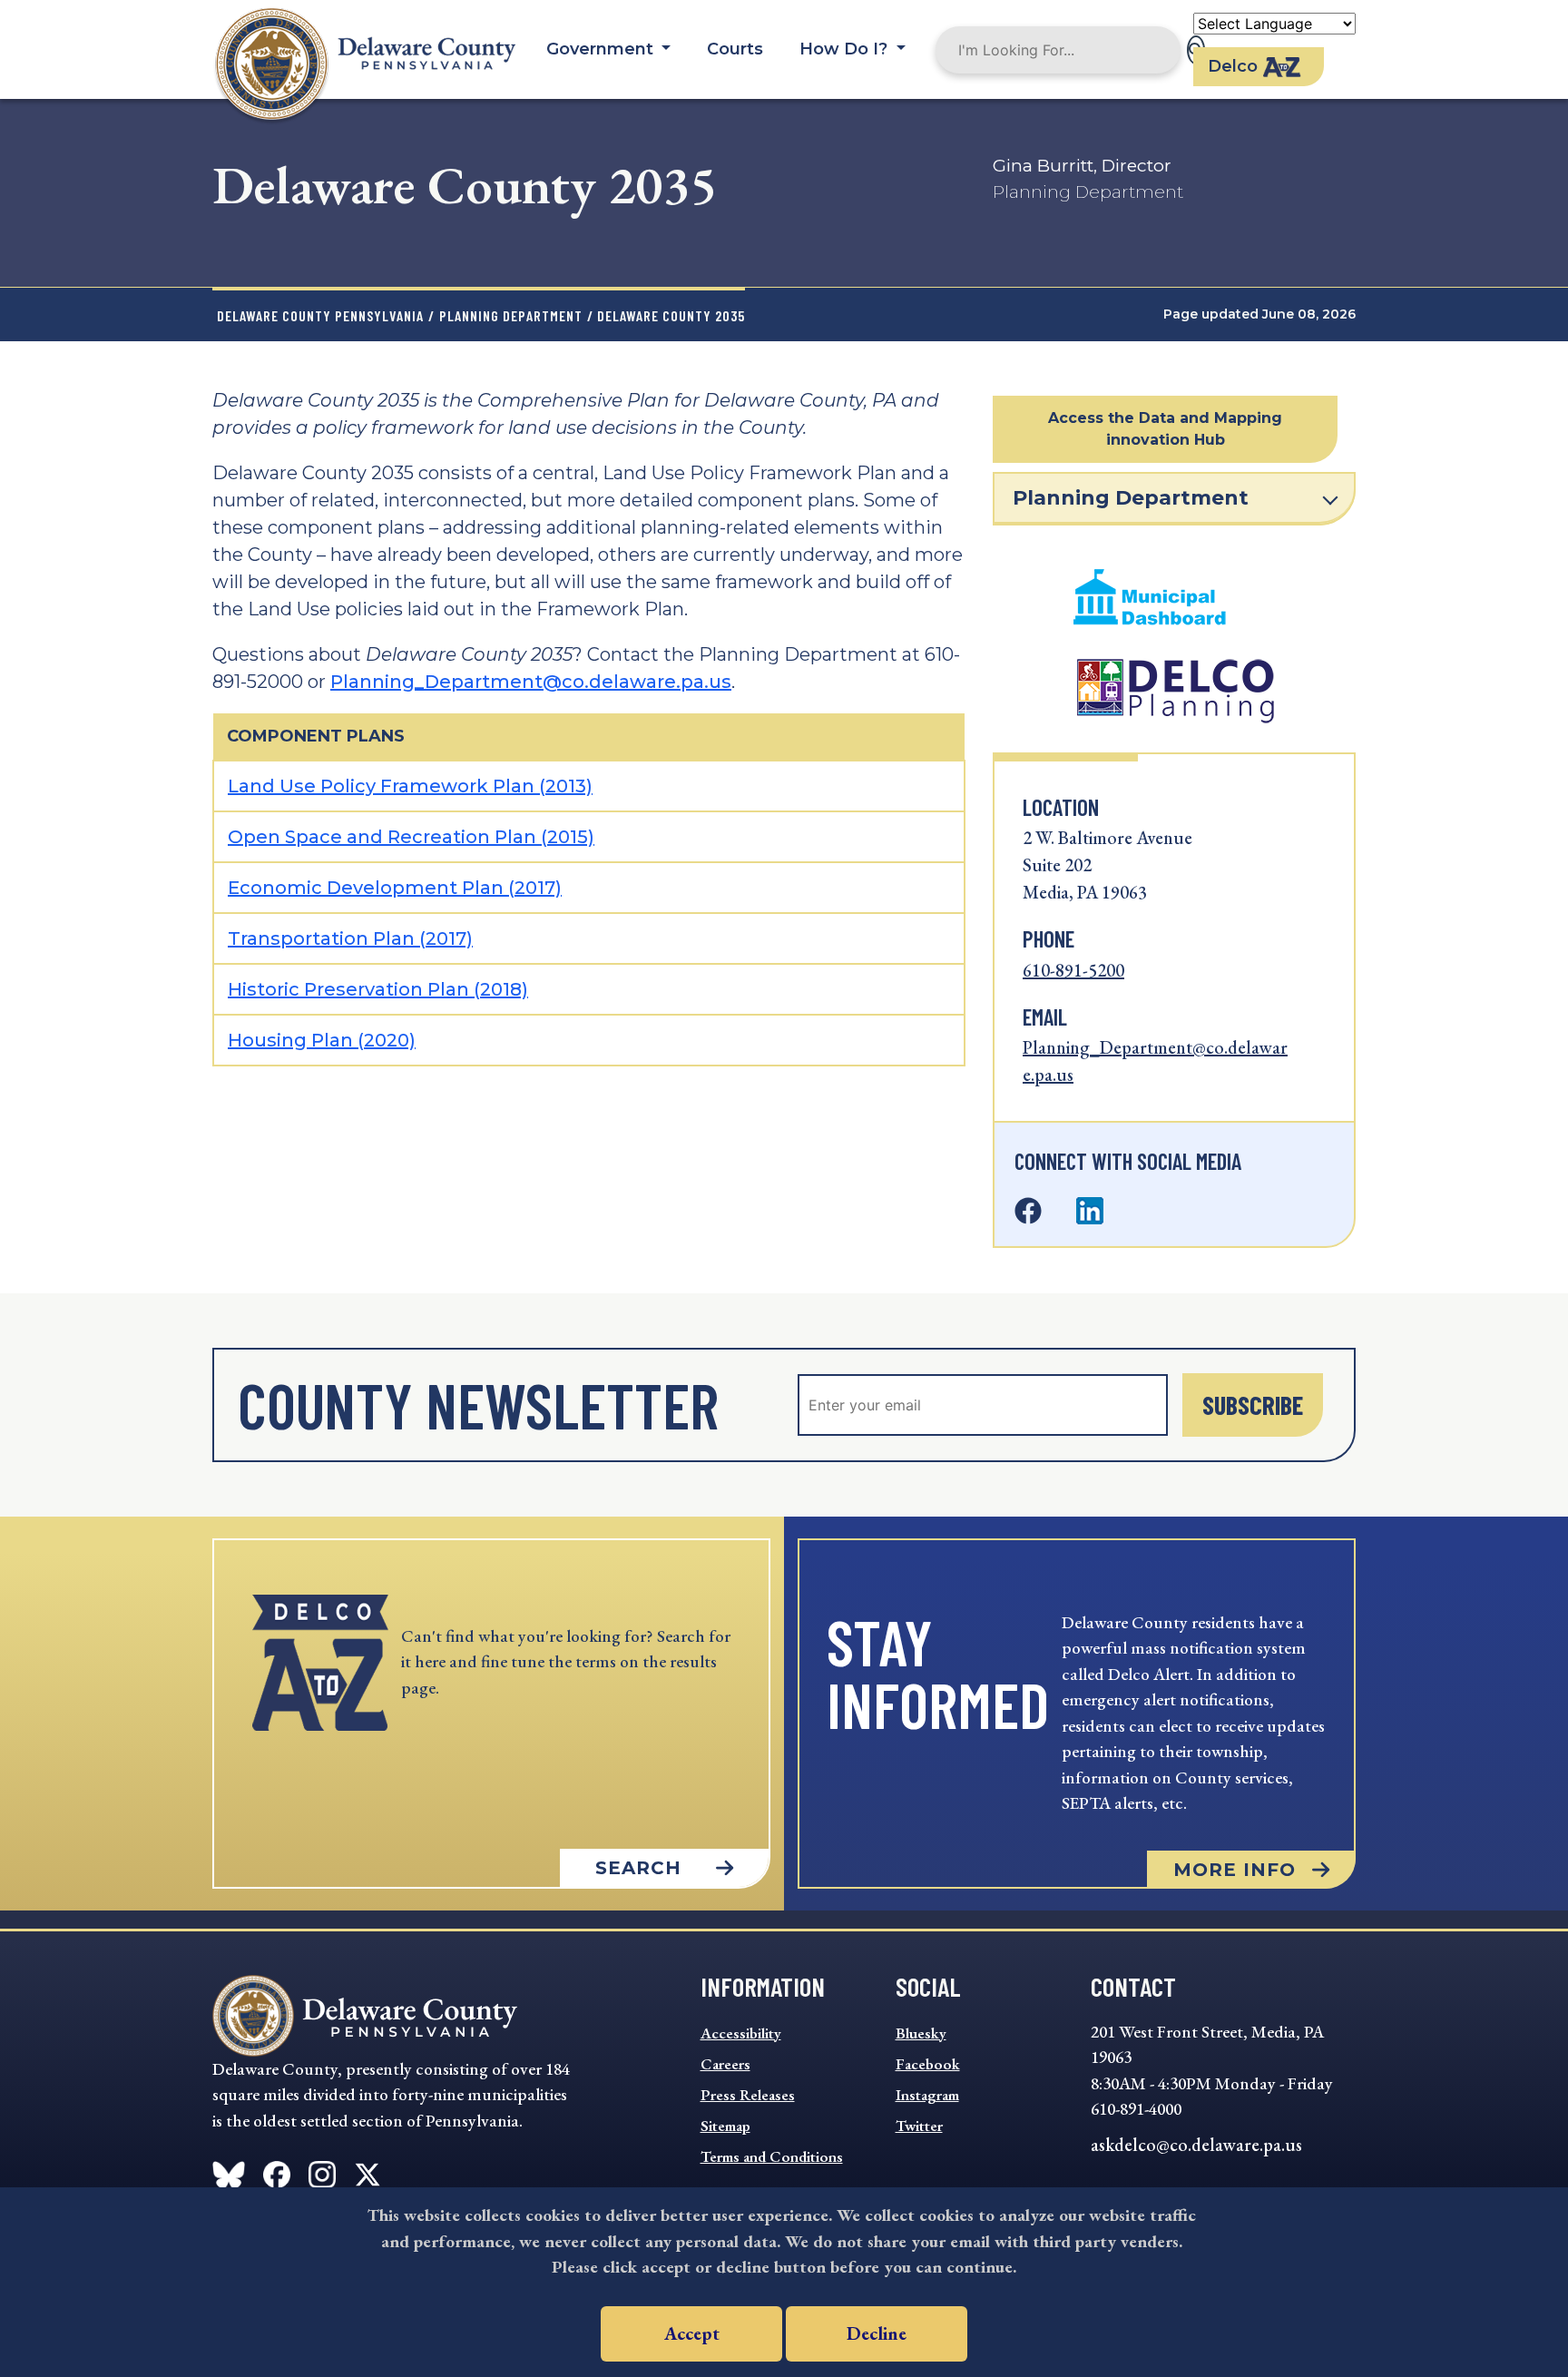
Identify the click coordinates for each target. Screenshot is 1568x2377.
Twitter (919, 2126)
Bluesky (921, 2033)
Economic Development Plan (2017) (395, 888)
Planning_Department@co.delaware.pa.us (531, 682)
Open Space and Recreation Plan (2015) (411, 837)
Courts (735, 49)
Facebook (928, 2064)
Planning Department (511, 315)
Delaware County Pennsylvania (320, 315)
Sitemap (725, 2126)
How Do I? (846, 49)
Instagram (927, 2095)
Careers (725, 2064)
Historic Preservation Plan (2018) (378, 989)
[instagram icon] (322, 2171)
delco (1233, 66)
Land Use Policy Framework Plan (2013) (410, 786)
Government (602, 49)
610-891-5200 (1073, 970)
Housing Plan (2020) (322, 1040)
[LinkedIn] (1090, 1212)
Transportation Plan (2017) (350, 938)
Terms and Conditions (772, 2156)
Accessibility (741, 2033)
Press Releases (748, 2095)
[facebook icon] (229, 2171)
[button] (1165, 429)
